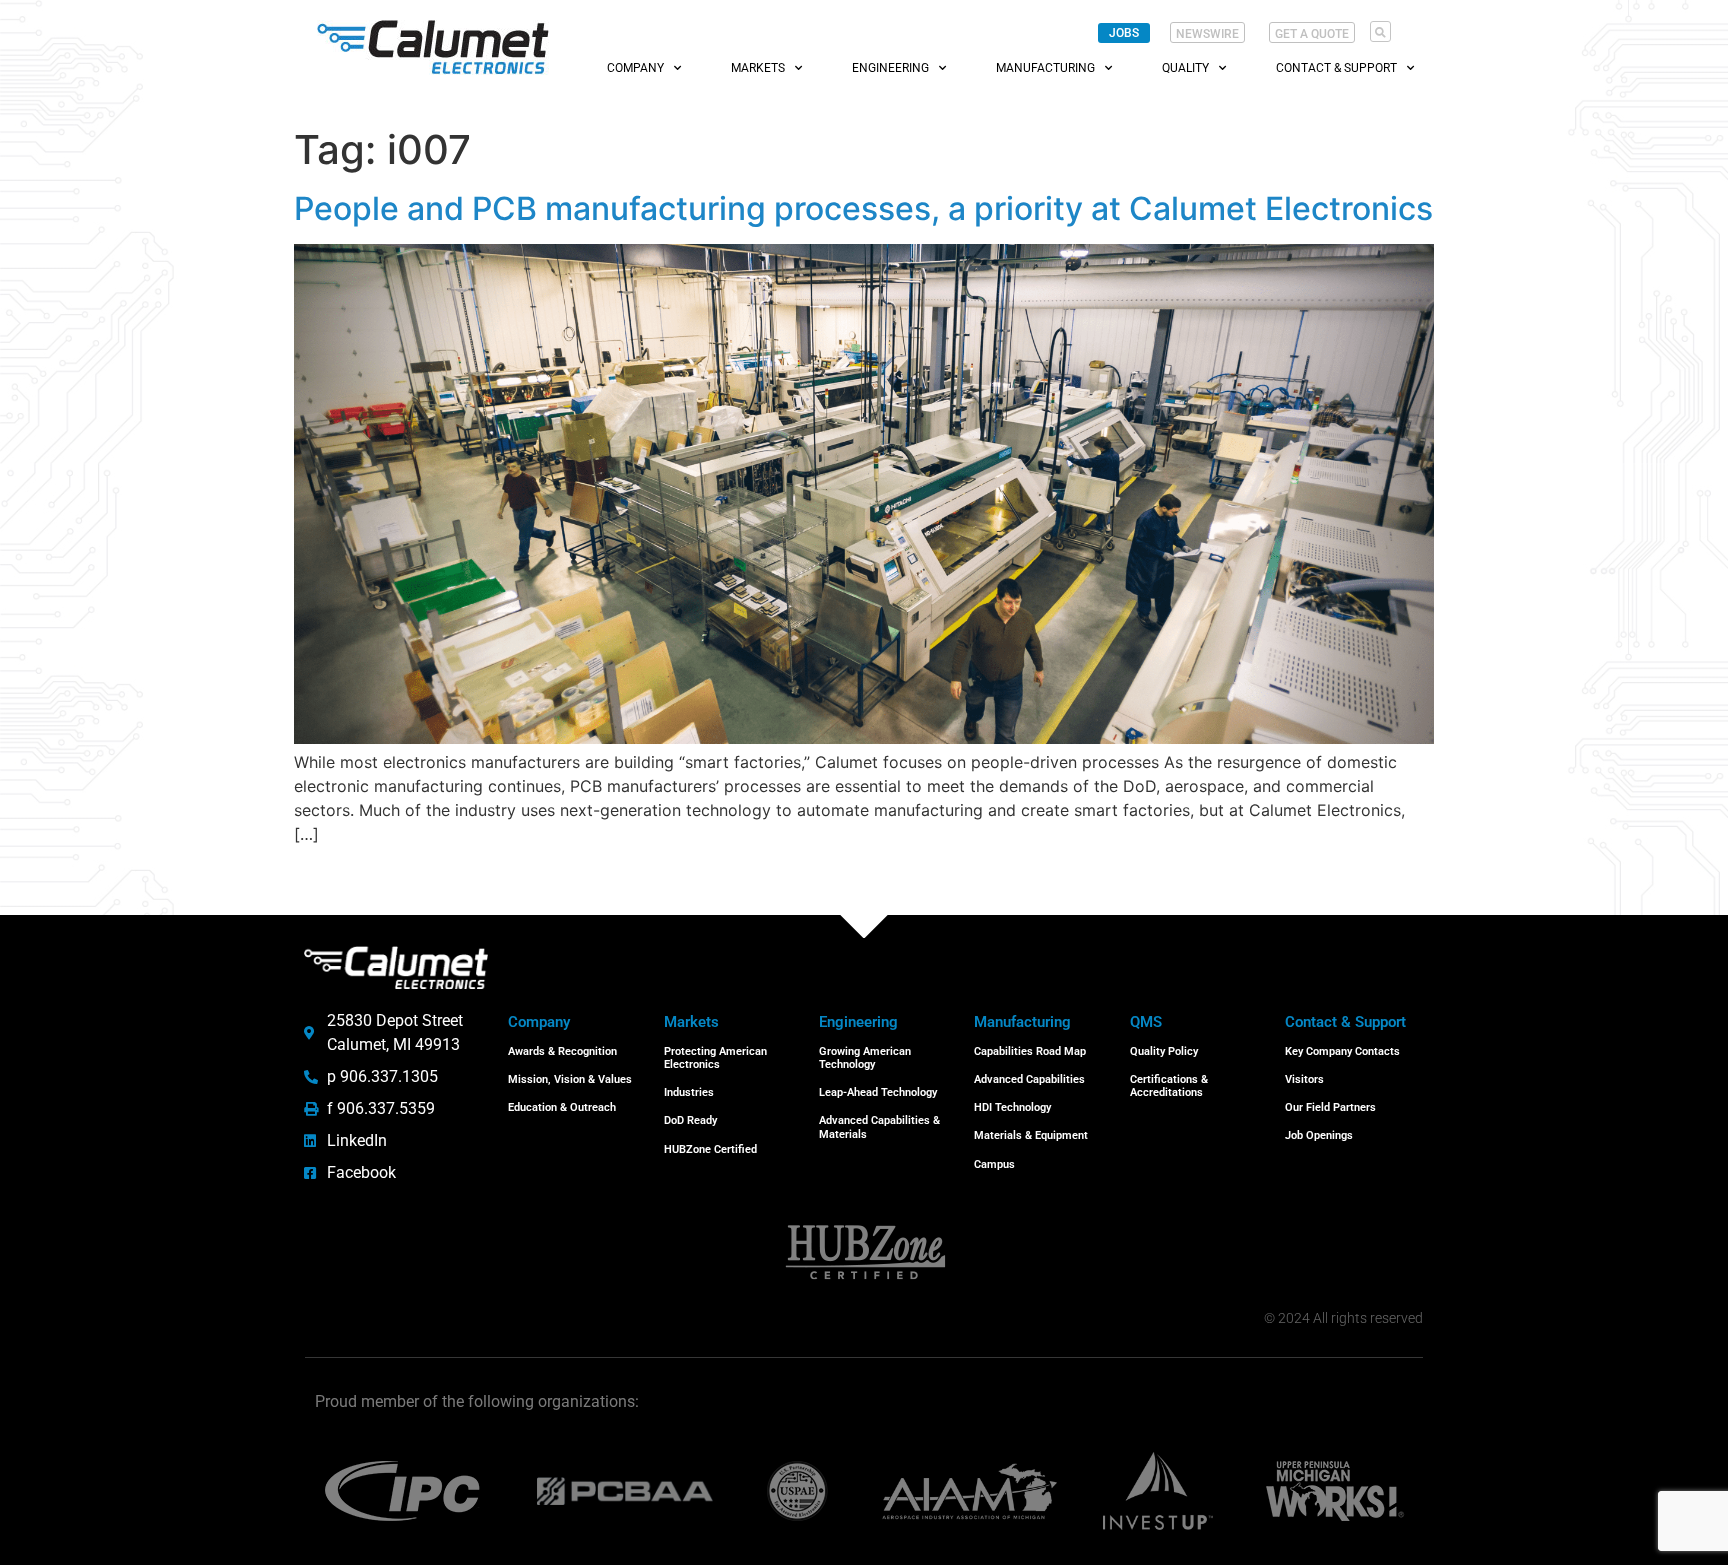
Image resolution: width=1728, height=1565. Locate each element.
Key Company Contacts (1342, 1051)
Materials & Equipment (1031, 1135)
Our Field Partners (1330, 1107)
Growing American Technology (865, 1058)
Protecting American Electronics (715, 1058)
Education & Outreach (562, 1107)
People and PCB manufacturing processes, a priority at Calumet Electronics (863, 208)
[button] (1380, 31)
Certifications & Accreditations (1169, 1086)
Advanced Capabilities (1029, 1079)
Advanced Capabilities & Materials (879, 1127)
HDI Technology (1012, 1107)
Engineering (890, 68)
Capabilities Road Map (1030, 1051)
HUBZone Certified (710, 1149)
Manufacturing (1045, 68)
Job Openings (1319, 1135)
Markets (758, 68)
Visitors (1304, 1079)
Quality (1185, 68)
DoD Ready (690, 1120)
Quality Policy (1164, 1051)
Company (635, 68)
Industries (689, 1092)
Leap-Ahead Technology (878, 1092)
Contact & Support (1336, 68)
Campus (994, 1164)
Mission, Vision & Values (570, 1079)
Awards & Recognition (562, 1051)
